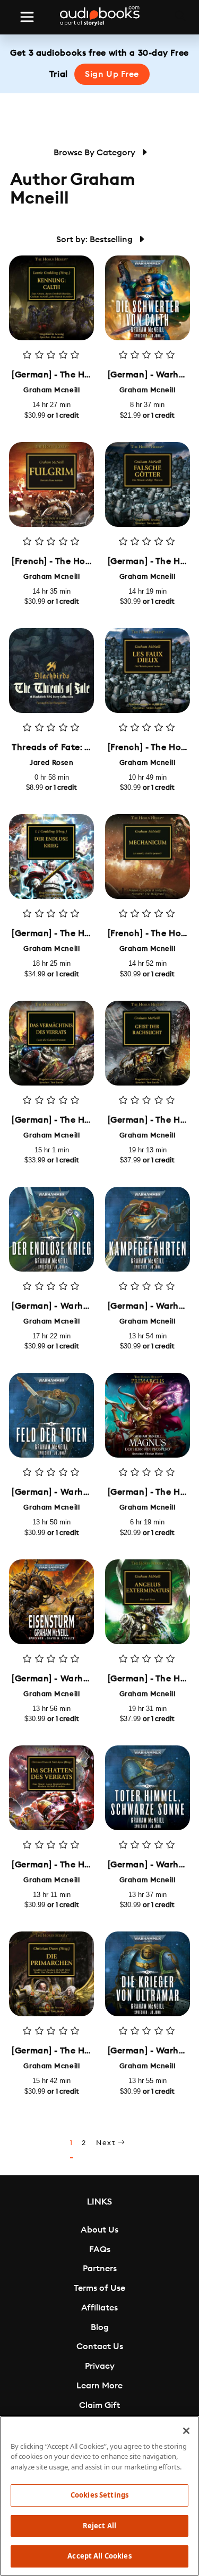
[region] (99, 2496)
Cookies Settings (99, 2495)
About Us (99, 2230)
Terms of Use (99, 2288)
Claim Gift (99, 2405)
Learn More (99, 2386)
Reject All (99, 2526)
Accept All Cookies (99, 2556)
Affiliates (99, 2308)
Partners (100, 2269)
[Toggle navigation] (27, 17)
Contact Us (100, 2346)
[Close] (186, 2431)
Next (107, 2143)
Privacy (100, 2366)
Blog (100, 2327)
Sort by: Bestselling (96, 240)
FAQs (100, 2249)
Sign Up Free (112, 74)
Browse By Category (96, 153)
